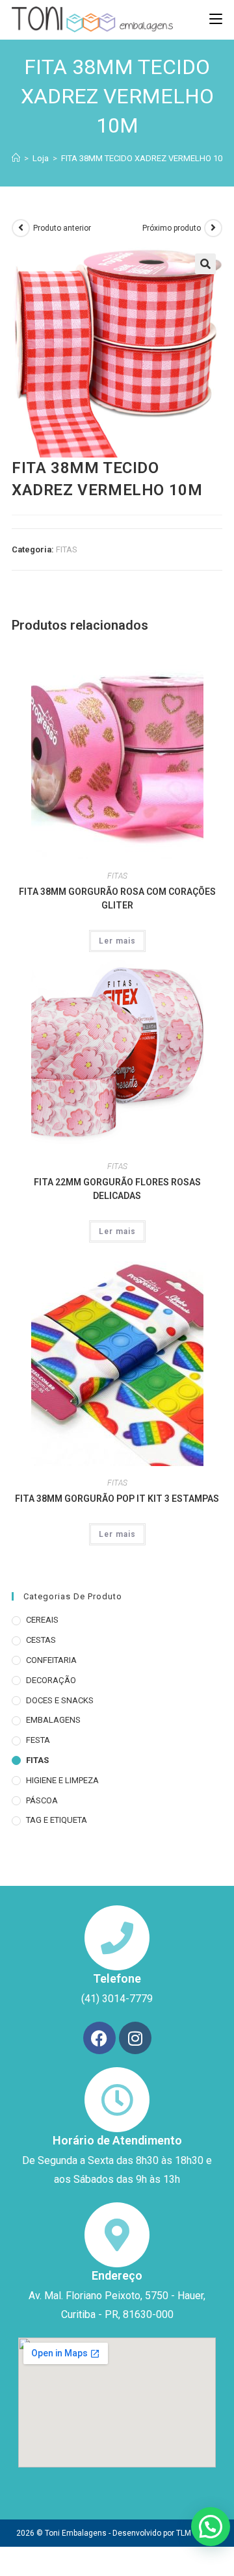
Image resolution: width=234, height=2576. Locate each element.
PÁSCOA (42, 1800)
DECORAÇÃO (51, 1680)
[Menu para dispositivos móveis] (216, 19)
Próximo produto (172, 228)
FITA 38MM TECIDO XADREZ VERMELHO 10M (145, 158)
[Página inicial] (16, 158)
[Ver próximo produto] (213, 228)
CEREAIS (42, 1620)
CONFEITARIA (51, 1660)
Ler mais (117, 941)
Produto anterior (62, 228)
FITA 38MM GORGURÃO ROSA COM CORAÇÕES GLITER (117, 898)
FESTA (38, 1740)
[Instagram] (135, 2038)
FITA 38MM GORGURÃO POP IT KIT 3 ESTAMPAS (117, 1499)
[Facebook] (99, 2038)
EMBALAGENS (53, 1720)
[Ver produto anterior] (21, 228)
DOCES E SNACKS (60, 1700)
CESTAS (41, 1640)
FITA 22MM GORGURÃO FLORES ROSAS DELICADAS (117, 1189)
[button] (205, 264)
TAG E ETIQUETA (57, 1820)
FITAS (67, 549)
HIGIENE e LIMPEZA (62, 1780)
